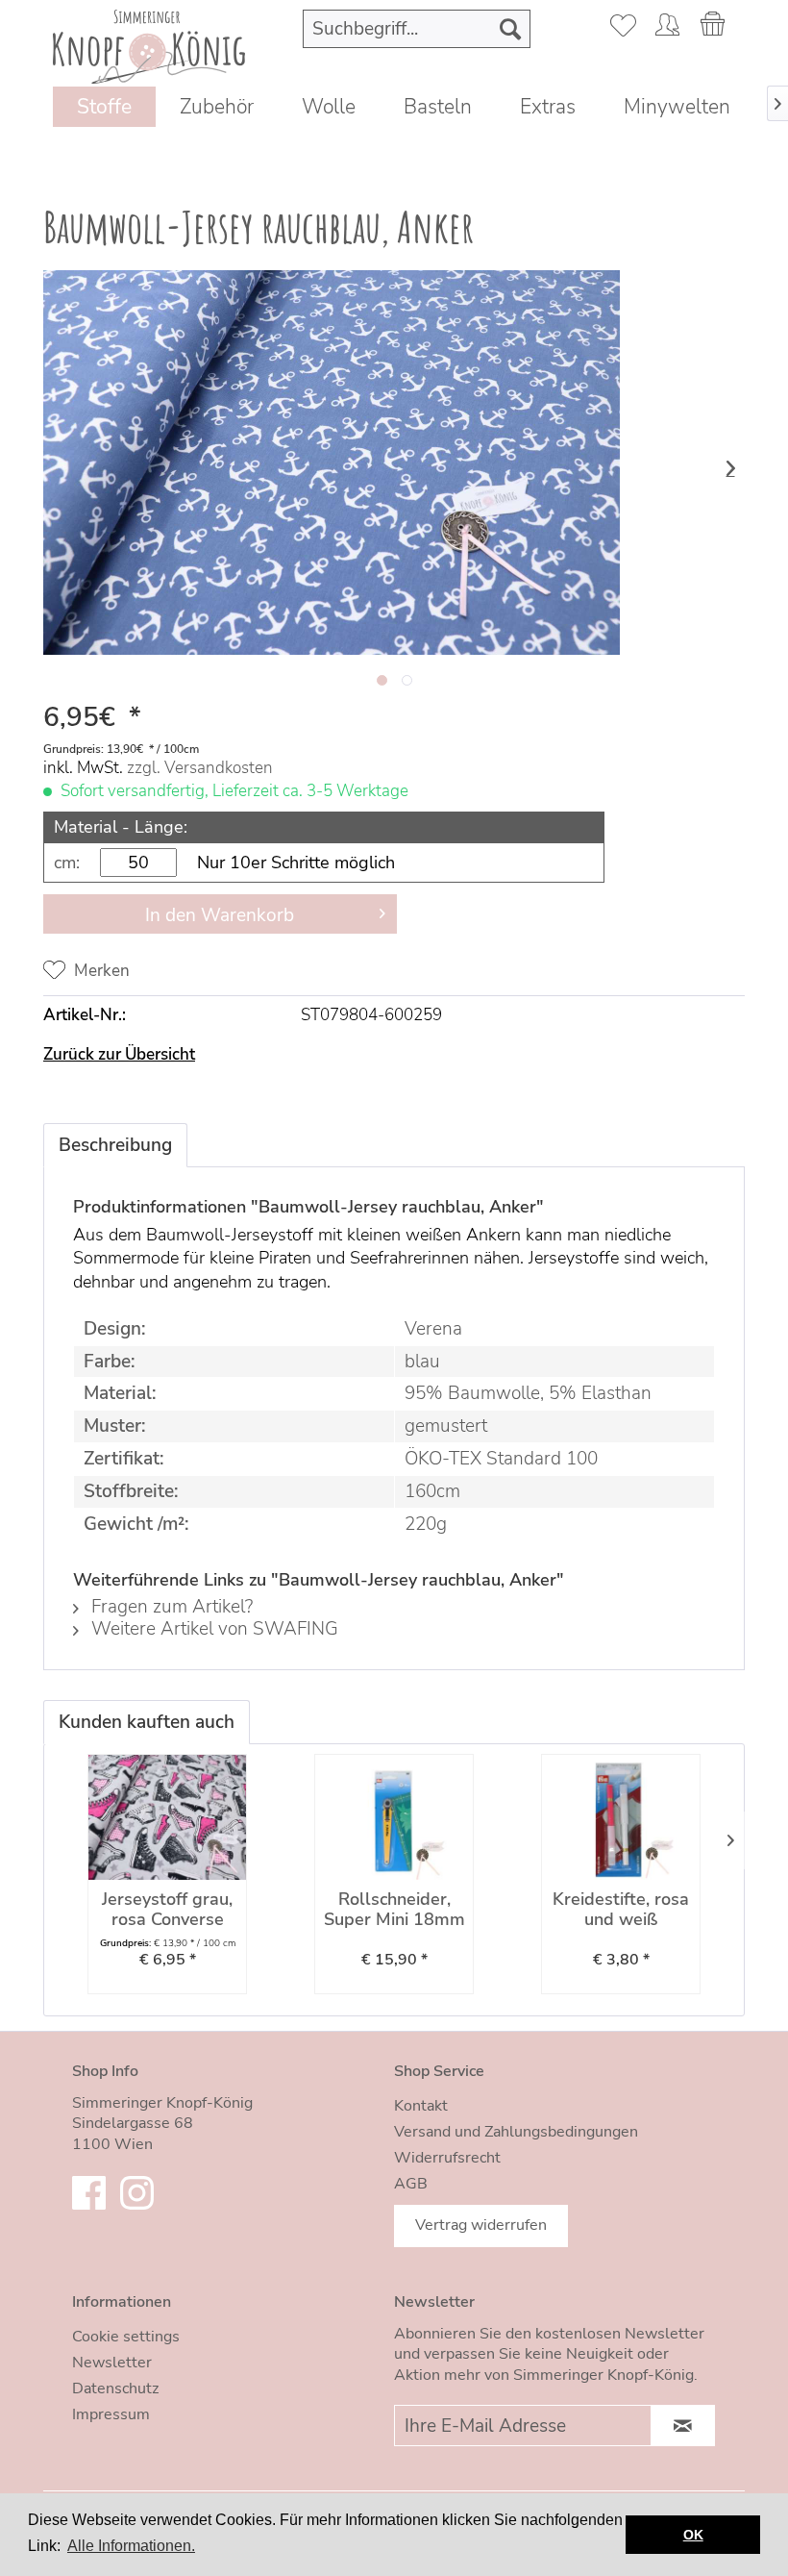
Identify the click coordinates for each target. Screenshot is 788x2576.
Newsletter (112, 2363)
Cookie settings (126, 2337)
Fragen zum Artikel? (170, 1607)
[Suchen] (510, 29)
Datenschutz (115, 2388)
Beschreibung (115, 1145)
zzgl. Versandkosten (200, 768)
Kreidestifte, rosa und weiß (621, 1910)
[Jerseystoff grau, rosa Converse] (167, 1817)
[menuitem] (417, 29)
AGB (411, 2184)
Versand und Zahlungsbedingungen (516, 2132)
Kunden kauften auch (147, 1722)
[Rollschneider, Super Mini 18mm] (394, 1817)
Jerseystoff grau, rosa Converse (167, 1910)
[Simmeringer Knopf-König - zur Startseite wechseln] (149, 44)
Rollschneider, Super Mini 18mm (394, 1910)
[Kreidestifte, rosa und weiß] (621, 1817)
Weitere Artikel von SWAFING (212, 1629)
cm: (67, 863)
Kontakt (421, 2106)
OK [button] (693, 2535)
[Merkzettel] (620, 29)
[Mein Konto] (667, 29)
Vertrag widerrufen (481, 2225)
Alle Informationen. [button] (131, 2546)
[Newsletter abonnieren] (683, 2426)
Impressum (111, 2414)
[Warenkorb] (714, 29)
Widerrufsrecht (447, 2158)
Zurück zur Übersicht (119, 1054)
